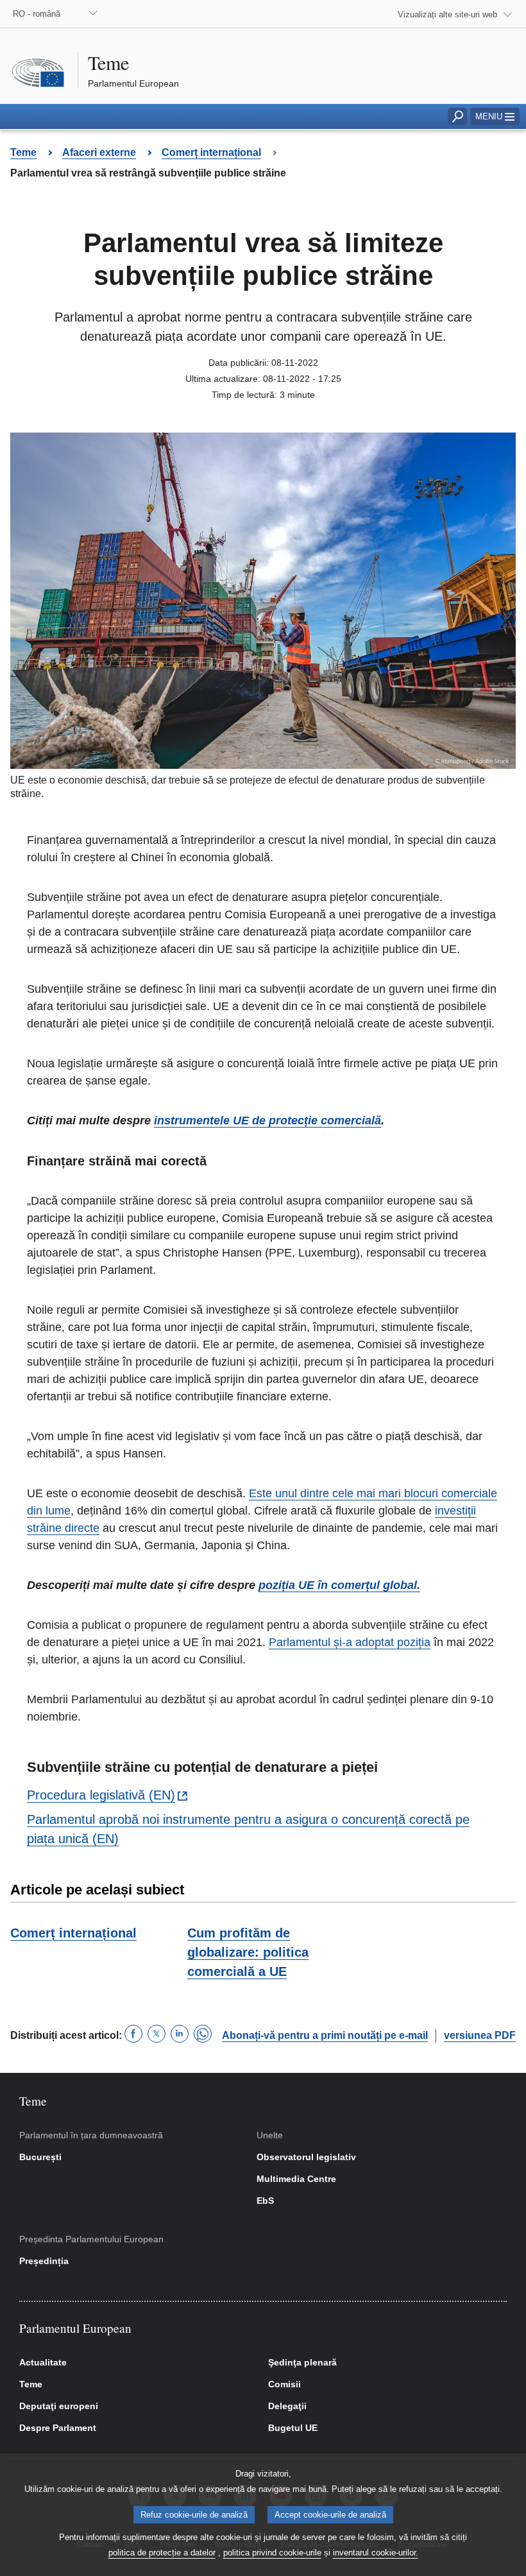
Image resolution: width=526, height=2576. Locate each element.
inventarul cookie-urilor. (376, 2553)
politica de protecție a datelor (162, 2553)
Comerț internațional (73, 1933)
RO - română (37, 14)
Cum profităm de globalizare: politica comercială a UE (248, 1952)
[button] (495, 116)
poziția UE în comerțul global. (339, 1585)
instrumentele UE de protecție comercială (267, 1121)
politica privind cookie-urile (272, 2553)
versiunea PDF (480, 2035)
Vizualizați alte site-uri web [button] (447, 14)
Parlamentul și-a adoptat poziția (350, 1642)
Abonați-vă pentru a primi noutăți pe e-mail (325, 2035)
